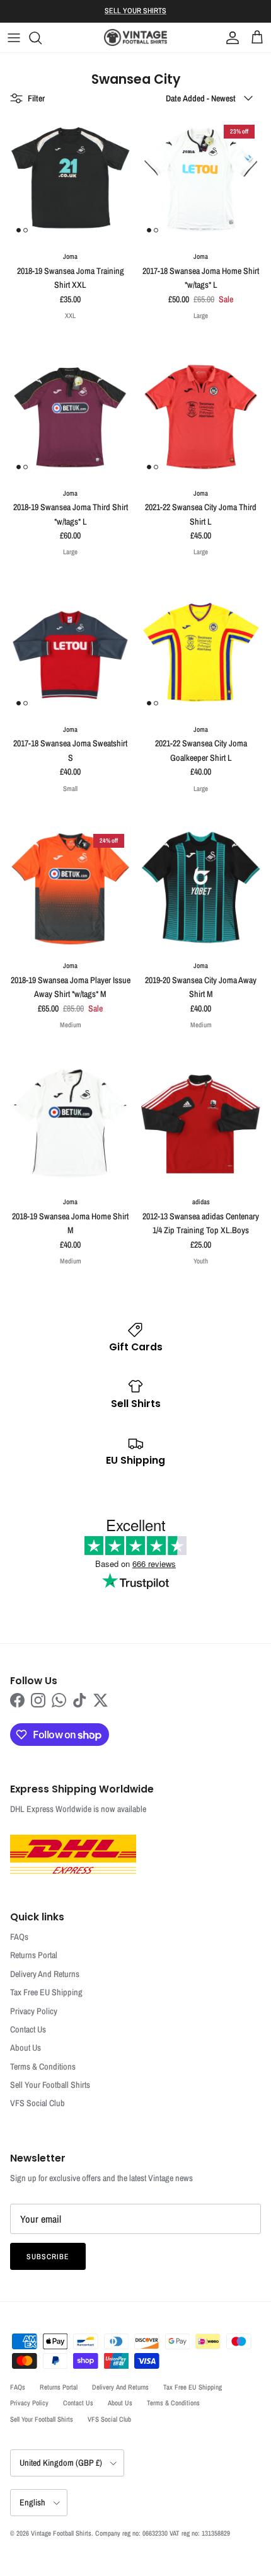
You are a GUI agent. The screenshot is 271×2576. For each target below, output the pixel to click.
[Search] (42, 38)
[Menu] (14, 38)
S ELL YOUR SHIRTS (135, 11)
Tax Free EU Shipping (46, 1992)
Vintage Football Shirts (61, 2533)
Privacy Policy (34, 2011)
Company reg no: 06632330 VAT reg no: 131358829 (163, 2533)
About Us (26, 2048)
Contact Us (28, 2029)
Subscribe (48, 2257)
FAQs (19, 1937)
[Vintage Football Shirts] (135, 37)
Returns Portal (34, 1955)
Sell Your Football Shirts (50, 2085)
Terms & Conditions (43, 2066)
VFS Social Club (37, 2103)
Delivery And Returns (45, 1974)
